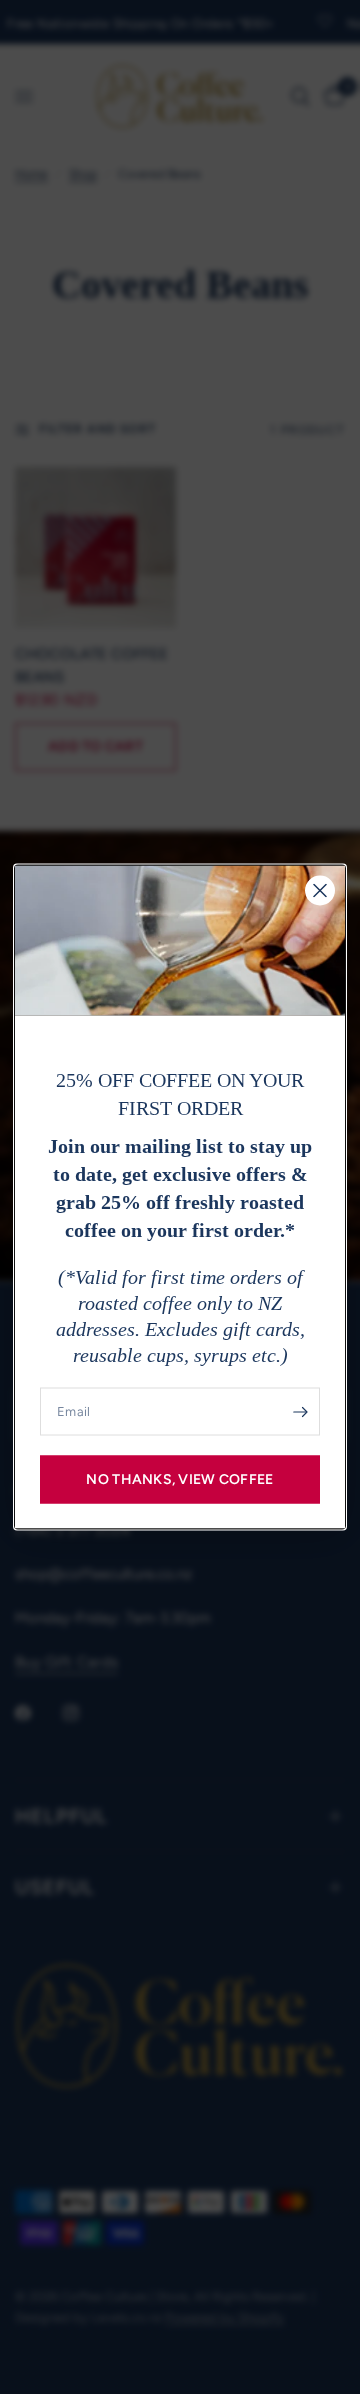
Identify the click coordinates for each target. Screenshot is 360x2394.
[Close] (320, 891)
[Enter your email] (300, 1412)
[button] (180, 1480)
